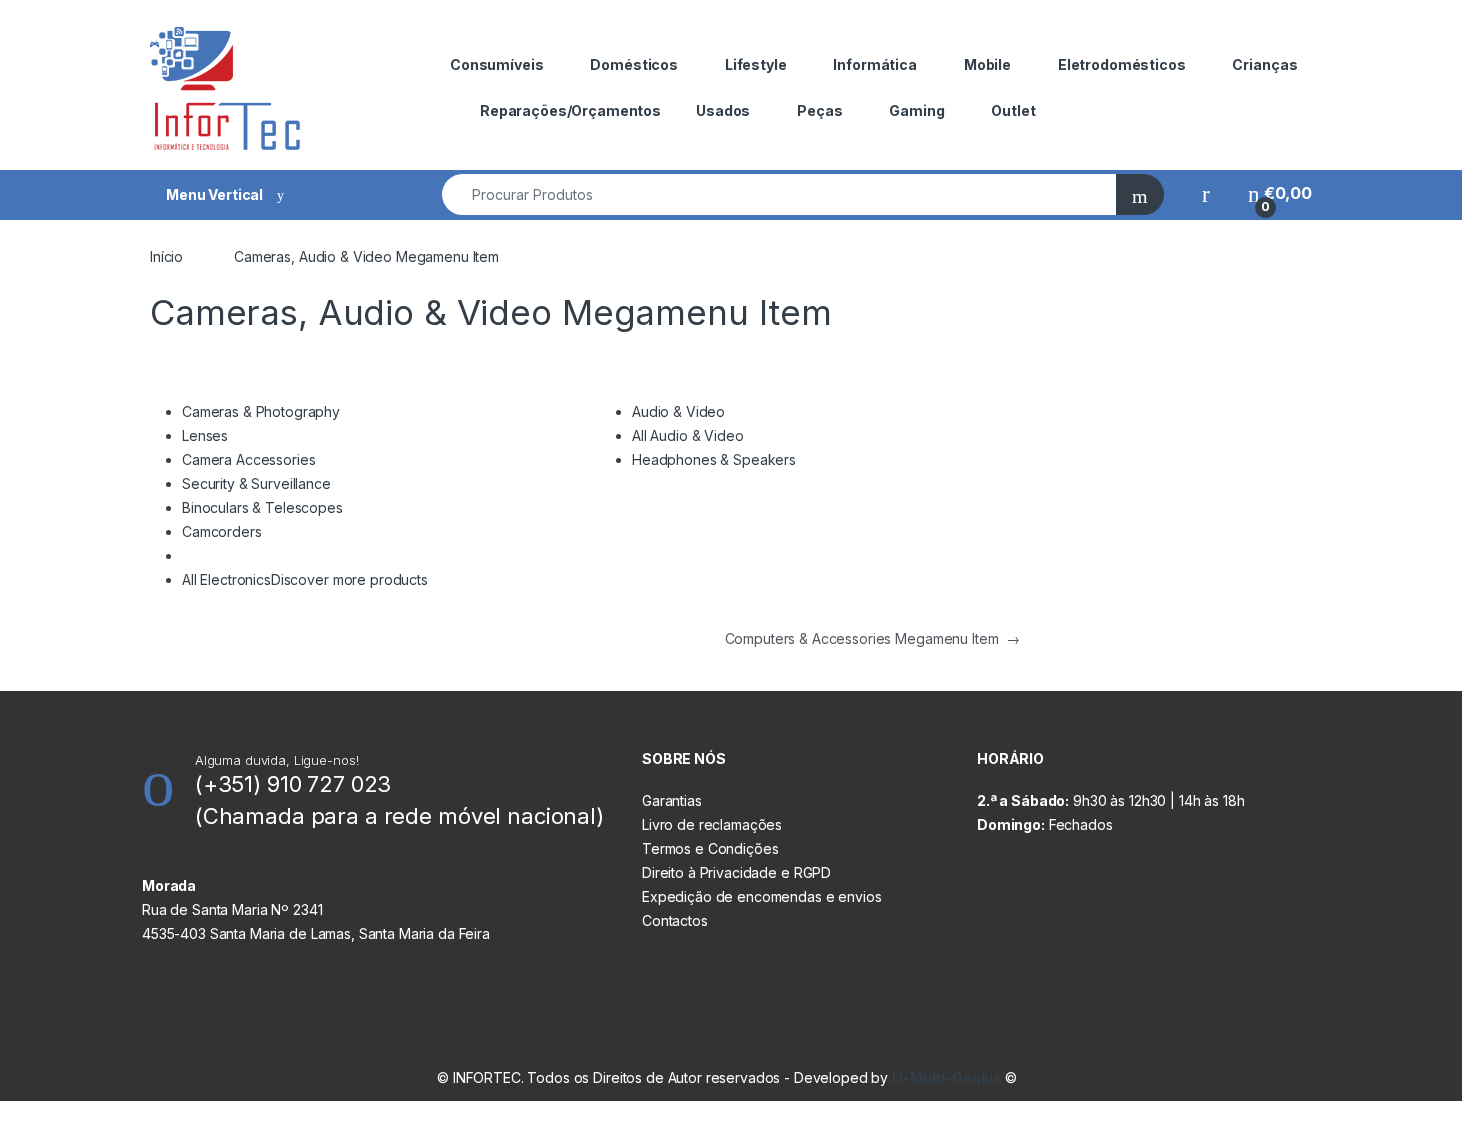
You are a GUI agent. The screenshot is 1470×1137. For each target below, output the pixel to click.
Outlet (1013, 110)
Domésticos (634, 64)
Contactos (675, 920)
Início (166, 256)
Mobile (987, 64)
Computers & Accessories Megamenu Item (872, 638)
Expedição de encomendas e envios (762, 896)
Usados (723, 110)
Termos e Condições (710, 848)
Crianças (1264, 64)
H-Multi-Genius (948, 1077)
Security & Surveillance (256, 483)
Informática (874, 64)
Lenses (205, 435)
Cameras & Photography (261, 411)
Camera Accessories (248, 459)
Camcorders (222, 531)
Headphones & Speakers (714, 459)
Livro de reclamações (712, 824)
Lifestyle (756, 64)
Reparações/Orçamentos (570, 110)
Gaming (916, 110)
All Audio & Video (688, 435)
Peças (819, 110)
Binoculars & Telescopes (262, 507)
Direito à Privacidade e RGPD (736, 872)
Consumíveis (496, 64)
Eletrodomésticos (1122, 64)
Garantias (672, 800)
